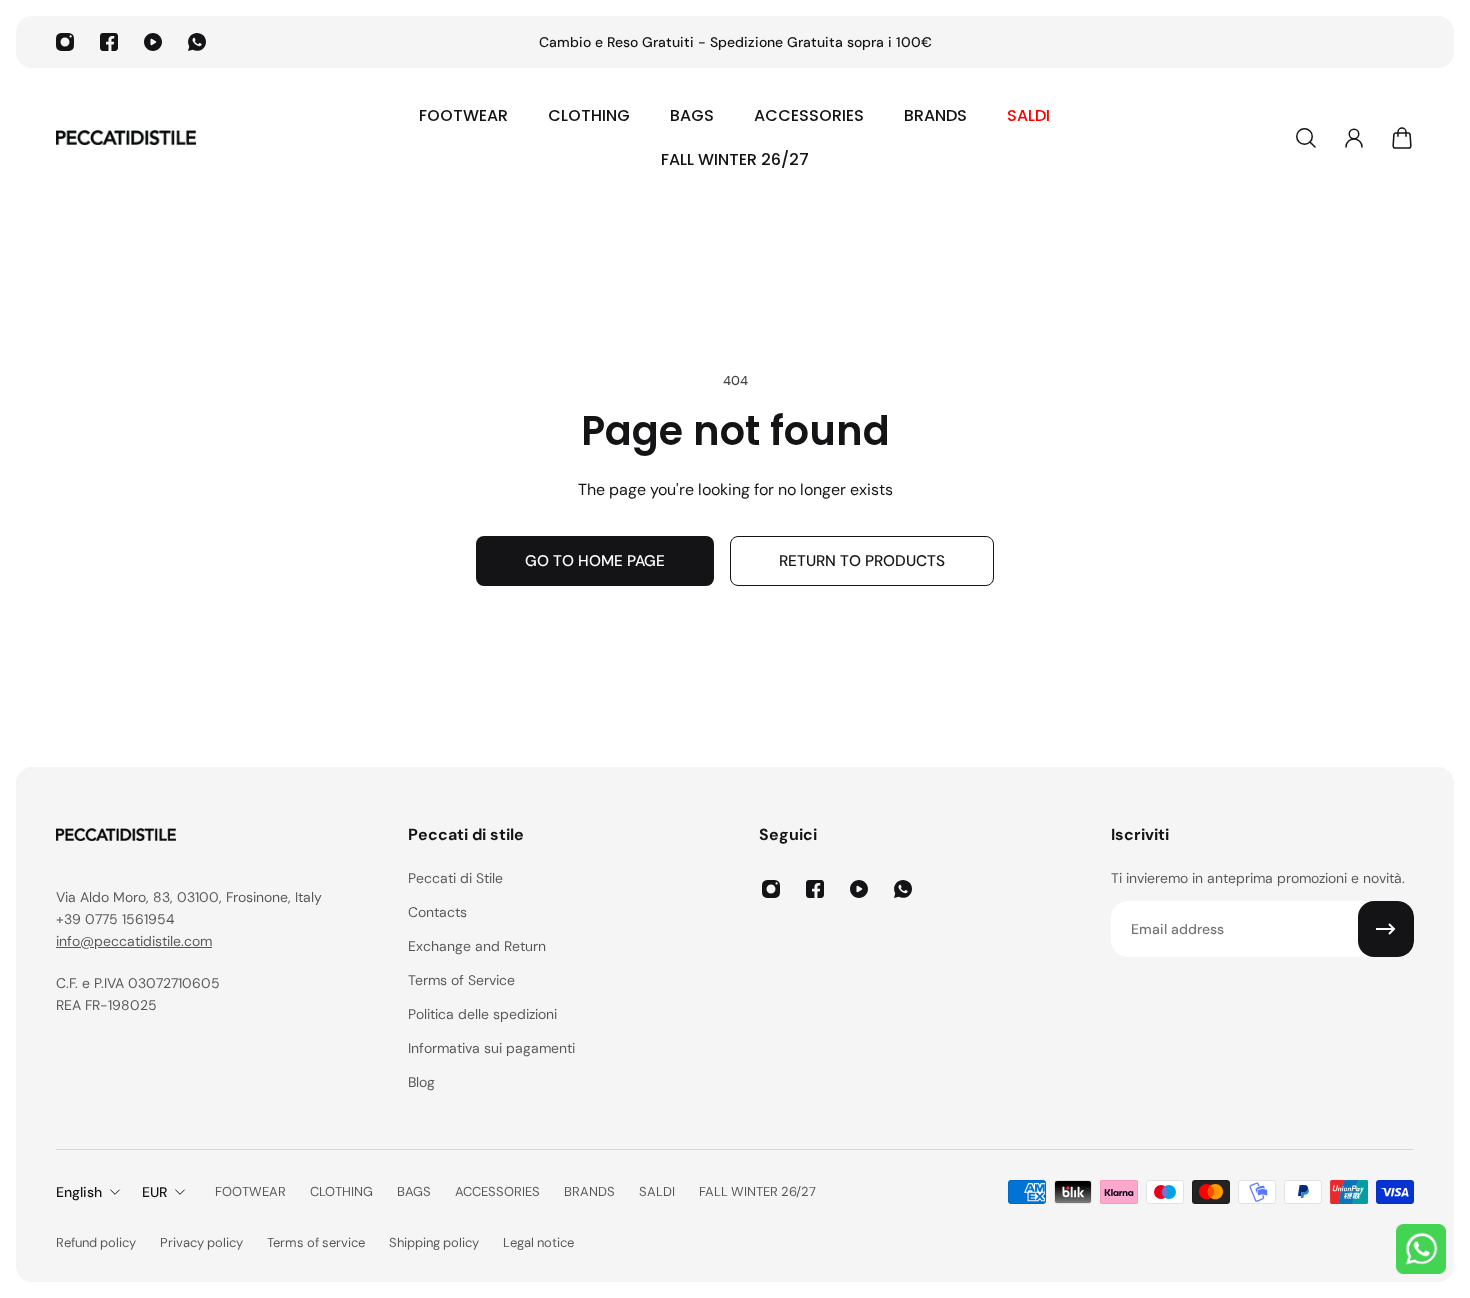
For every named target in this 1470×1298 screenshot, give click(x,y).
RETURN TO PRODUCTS (862, 561)
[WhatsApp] (197, 42)
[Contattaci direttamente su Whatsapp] (1421, 1249)
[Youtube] (153, 42)
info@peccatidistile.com (134, 941)
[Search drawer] (1306, 138)
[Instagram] (65, 42)
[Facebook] (109, 42)
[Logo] (126, 138)
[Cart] (1402, 138)
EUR (154, 1192)
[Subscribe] (1386, 929)
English (79, 1192)
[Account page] (1354, 138)
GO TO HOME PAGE (595, 561)
